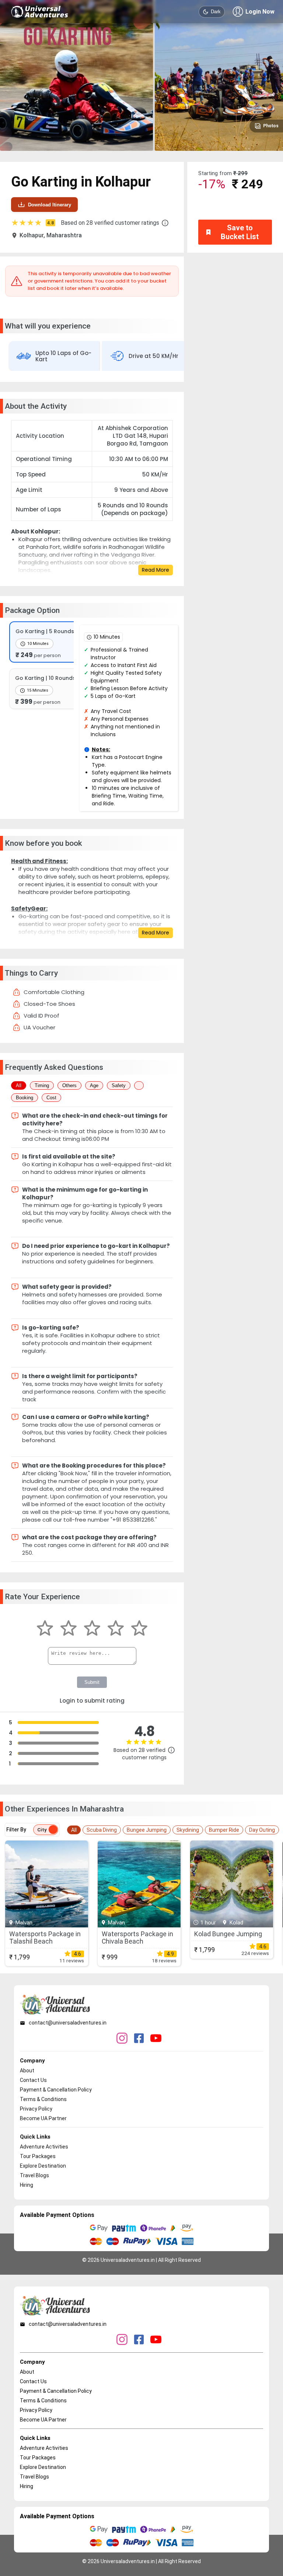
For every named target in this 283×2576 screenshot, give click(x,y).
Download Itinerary (50, 205)
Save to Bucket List (240, 232)
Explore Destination (43, 2166)
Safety (119, 1085)
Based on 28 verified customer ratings (110, 223)
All (19, 1085)
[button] (165, 223)
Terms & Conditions (43, 2099)
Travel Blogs (34, 2175)
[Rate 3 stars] (92, 1629)
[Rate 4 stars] (116, 1629)
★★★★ (32, 223)
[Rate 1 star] (45, 1629)
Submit (92, 1682)
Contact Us (33, 2080)
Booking (25, 1098)
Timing (42, 1085)
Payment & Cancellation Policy (56, 2090)
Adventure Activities (44, 2147)
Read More (156, 570)
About (27, 2071)
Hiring (27, 2185)
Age (94, 1085)
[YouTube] (156, 2039)
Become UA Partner (43, 2118)
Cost (51, 1098)
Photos (271, 126)
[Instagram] (122, 2039)
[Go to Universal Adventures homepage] (40, 12)
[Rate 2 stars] (69, 1629)
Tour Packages (38, 2156)
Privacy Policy (36, 2109)
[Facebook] (139, 2039)
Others (69, 1085)
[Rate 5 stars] (139, 1629)
